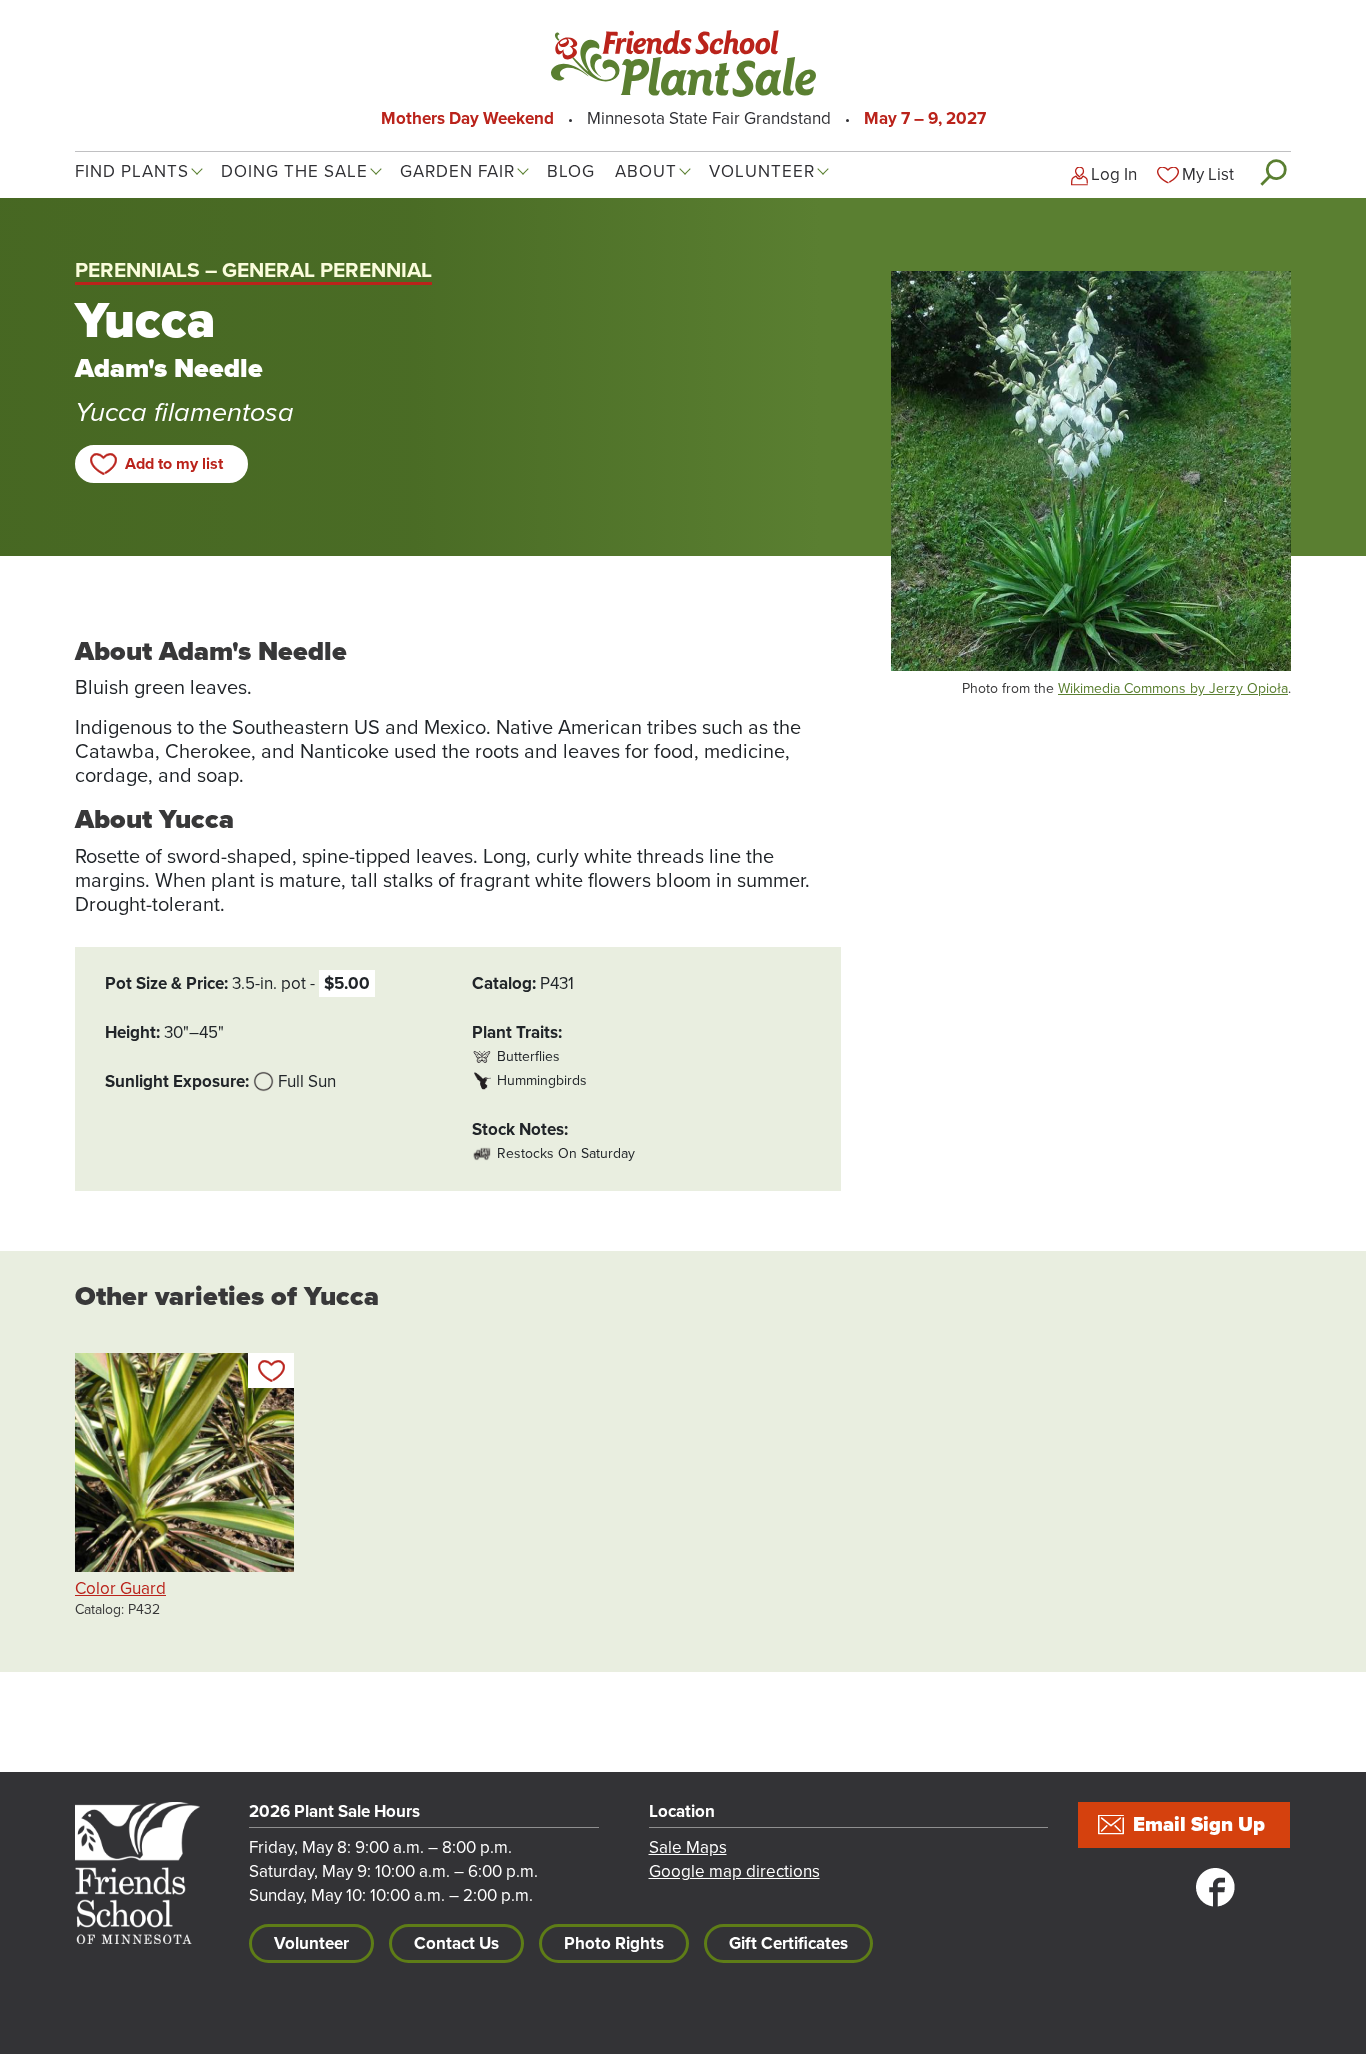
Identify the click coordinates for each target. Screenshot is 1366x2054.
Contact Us (456, 1943)
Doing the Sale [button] (294, 171)
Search (1272, 172)
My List (1208, 174)
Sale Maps (688, 1847)
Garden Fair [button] (457, 171)
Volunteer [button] (762, 171)
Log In (1114, 174)
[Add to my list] (271, 1370)
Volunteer (311, 1943)
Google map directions (734, 1871)
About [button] (646, 171)
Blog (571, 171)
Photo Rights (614, 1943)
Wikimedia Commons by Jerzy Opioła (1173, 688)
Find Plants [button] (132, 171)
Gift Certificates (788, 1943)
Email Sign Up (1199, 1825)
